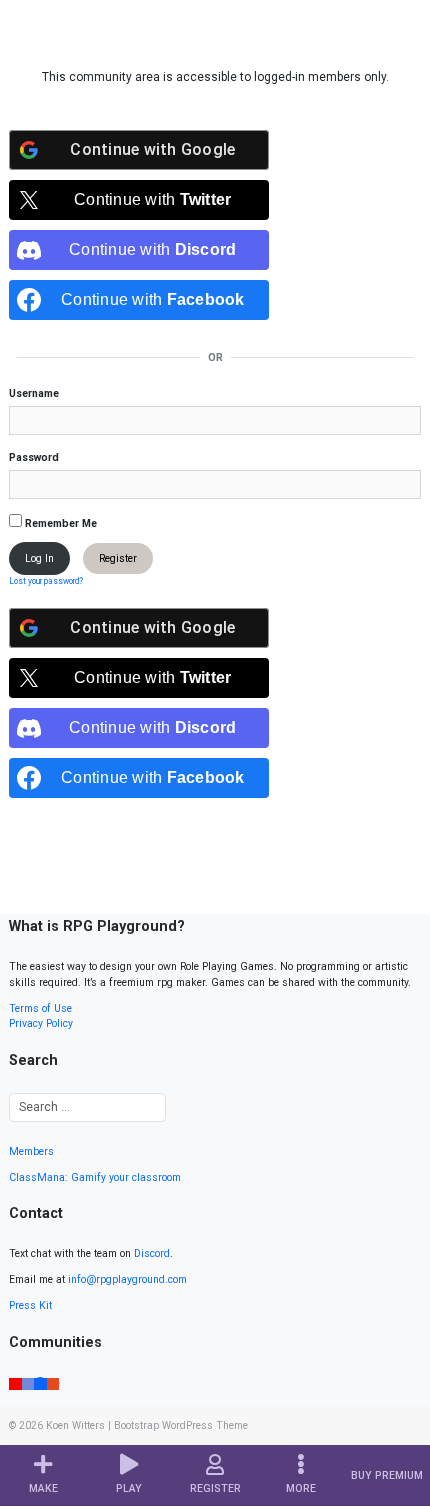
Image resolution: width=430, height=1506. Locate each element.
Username (34, 393)
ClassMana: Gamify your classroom (95, 1177)
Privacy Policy (41, 1023)
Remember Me (59, 523)
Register (118, 558)
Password (34, 457)
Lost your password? (46, 581)
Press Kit (30, 1305)
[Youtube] (15, 1382)
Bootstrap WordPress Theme (181, 1425)
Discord (152, 1253)
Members (31, 1151)
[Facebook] (40, 1382)
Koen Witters (75, 1425)
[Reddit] (53, 1382)
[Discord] (28, 1382)
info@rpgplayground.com (127, 1279)
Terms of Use (40, 1008)
